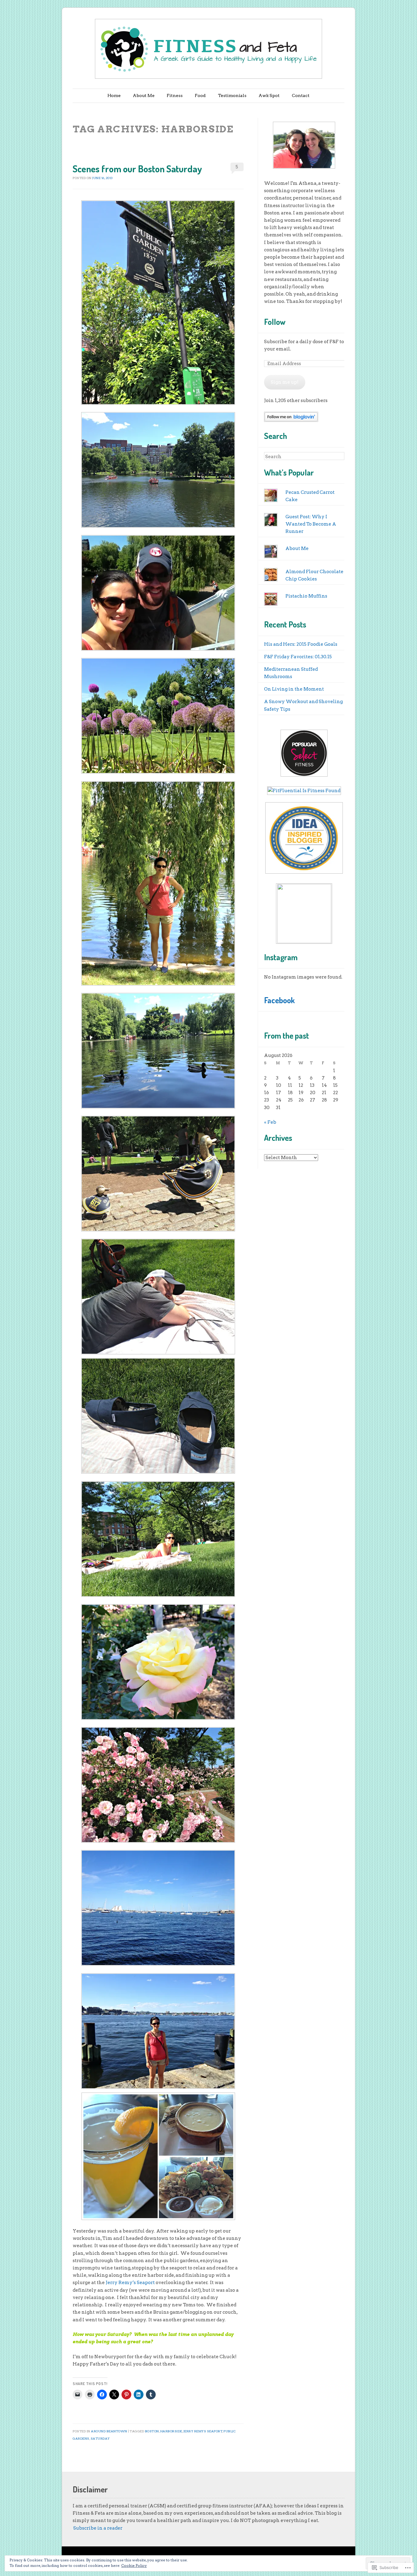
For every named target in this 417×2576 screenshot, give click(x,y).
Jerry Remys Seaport (203, 2431)
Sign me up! (285, 382)
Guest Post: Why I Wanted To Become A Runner (311, 524)
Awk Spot (269, 95)
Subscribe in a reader (98, 2528)
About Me (144, 95)
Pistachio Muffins (306, 596)
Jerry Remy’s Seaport (130, 2283)
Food (200, 95)
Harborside (171, 2431)
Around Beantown (109, 2431)
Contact (301, 95)
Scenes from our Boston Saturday (137, 169)
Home (114, 95)
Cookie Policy (134, 2565)
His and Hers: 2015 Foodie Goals (301, 644)
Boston (152, 2431)
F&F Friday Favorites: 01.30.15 (298, 657)
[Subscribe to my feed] (73, 2528)
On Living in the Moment (294, 689)
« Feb (270, 1122)
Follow (275, 322)
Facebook (279, 1000)
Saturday (100, 2438)
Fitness (175, 95)
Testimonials (232, 95)
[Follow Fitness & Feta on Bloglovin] (291, 420)
